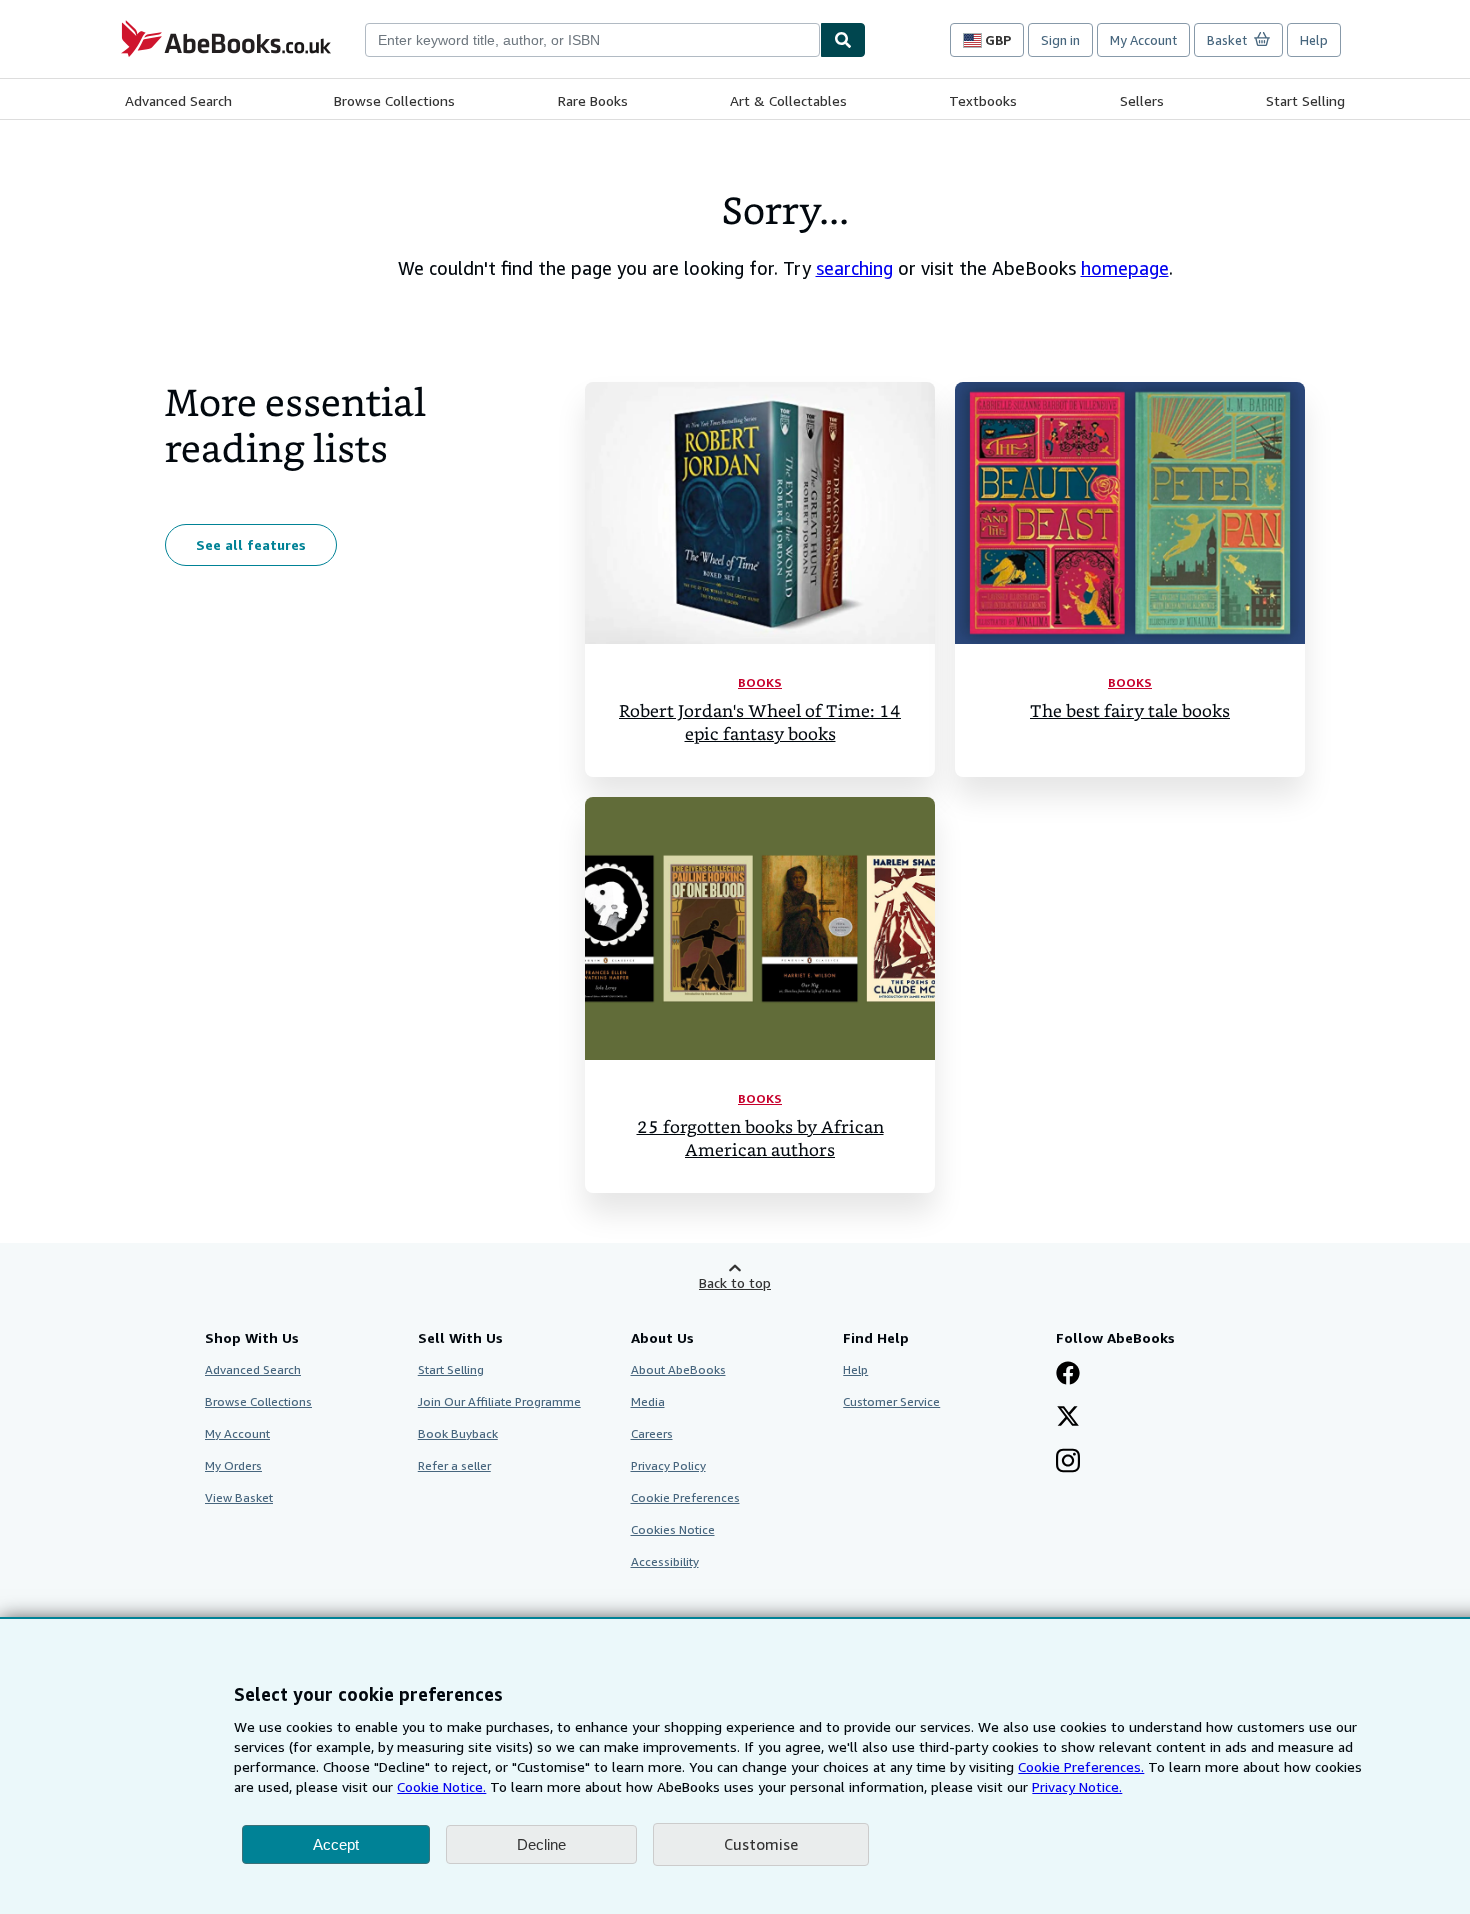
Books (760, 682)
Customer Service (891, 1401)
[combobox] (592, 40)
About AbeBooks (678, 1369)
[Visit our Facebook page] (1068, 1375)
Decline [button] (541, 1844)
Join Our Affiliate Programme (499, 1401)
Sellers (1142, 100)
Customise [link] (761, 1844)
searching (854, 268)
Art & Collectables (788, 100)
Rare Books (593, 100)
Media (648, 1401)
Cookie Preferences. (1081, 1766)
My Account (1143, 40)
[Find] (843, 40)
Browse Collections (394, 100)
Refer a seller (454, 1465)
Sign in (1060, 40)
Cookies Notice (673, 1529)
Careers (652, 1433)
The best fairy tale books (1130, 711)
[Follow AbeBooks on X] (1068, 1418)
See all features (251, 544)
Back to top (735, 1282)
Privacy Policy (668, 1465)
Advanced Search (178, 100)
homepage (1125, 268)
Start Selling (1305, 100)
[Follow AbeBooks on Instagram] (1068, 1463)
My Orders (233, 1465)
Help (1314, 40)
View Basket (239, 1497)
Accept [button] (336, 1844)
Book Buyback (458, 1433)
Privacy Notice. (1077, 1786)
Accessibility (665, 1561)
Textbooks (983, 100)
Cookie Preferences (685, 1497)
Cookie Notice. (441, 1786)
